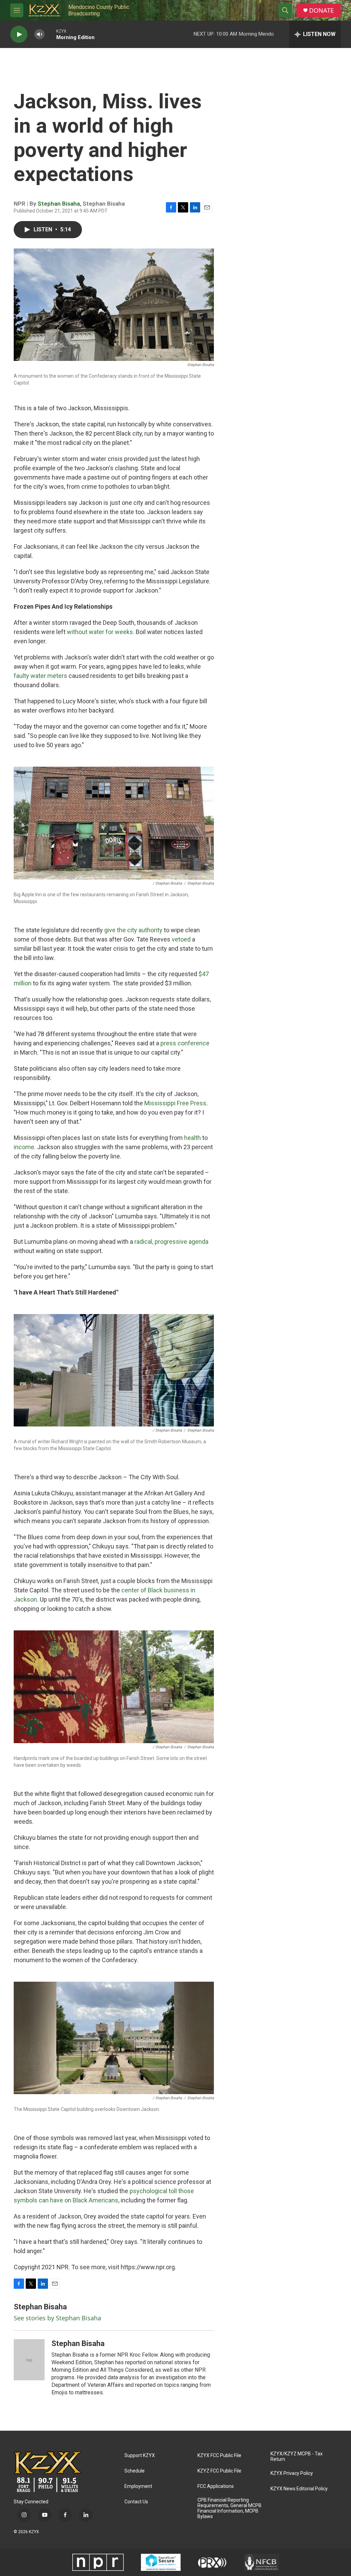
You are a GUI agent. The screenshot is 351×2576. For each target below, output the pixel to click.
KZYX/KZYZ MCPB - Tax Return (296, 2457)
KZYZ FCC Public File (219, 2471)
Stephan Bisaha (59, 204)
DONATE (322, 10)
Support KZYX (140, 2456)
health (192, 1138)
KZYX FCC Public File (219, 2456)
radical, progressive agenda (171, 1242)
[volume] (39, 34)
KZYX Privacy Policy (292, 2473)
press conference (185, 1043)
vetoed (181, 939)
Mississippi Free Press (175, 1103)
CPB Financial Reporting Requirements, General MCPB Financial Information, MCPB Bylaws (229, 2508)
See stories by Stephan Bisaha (57, 2318)
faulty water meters (40, 676)
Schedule (135, 2471)
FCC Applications (216, 2486)
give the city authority (133, 930)
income (24, 1147)
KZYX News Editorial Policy (299, 2489)
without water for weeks (100, 632)
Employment (138, 2486)
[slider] (50, 34)
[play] (19, 34)
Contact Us (136, 2502)
